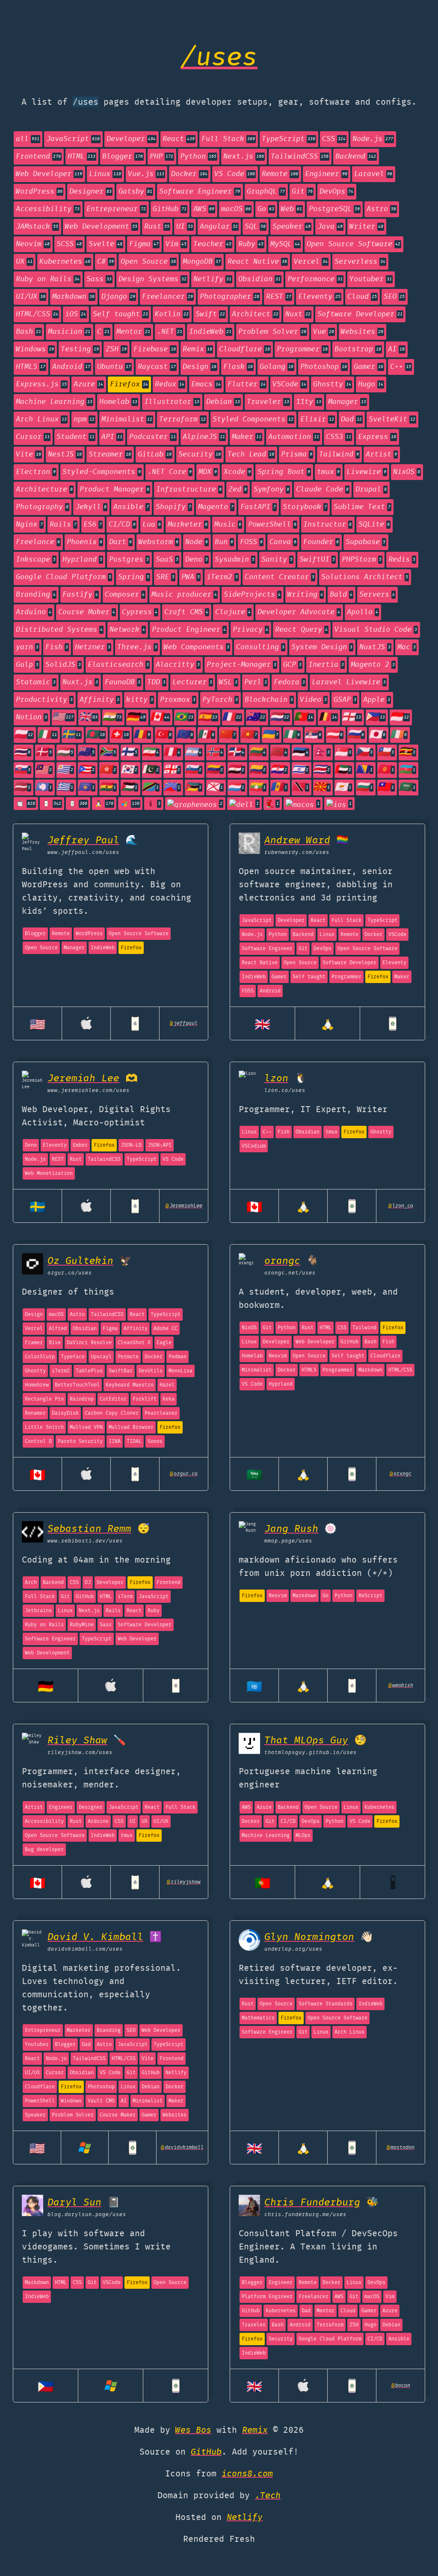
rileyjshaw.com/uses (80, 1753)
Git (302, 192)
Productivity (44, 700)
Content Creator (280, 577)
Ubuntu (114, 367)
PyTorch (220, 700)
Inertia (326, 665)
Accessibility (48, 209)
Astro (381, 209)
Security (200, 455)
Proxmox (178, 700)
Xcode (237, 472)
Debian (223, 402)
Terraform (182, 420)
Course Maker (87, 612)
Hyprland (82, 560)
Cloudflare (244, 349)
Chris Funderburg (312, 2203)
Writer (366, 227)
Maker (247, 437)
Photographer (229, 297)
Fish (57, 647)
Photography (42, 507)
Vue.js (146, 174)
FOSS (251, 542)
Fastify (80, 595)
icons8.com (247, 2474)
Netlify (212, 279)
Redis (402, 560)
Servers (377, 595)
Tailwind (339, 455)
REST (279, 297)
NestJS (65, 455)
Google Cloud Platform (64, 577)
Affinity (99, 700)
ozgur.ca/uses (70, 1273)
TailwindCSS (300, 157)
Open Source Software (354, 244)
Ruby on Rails (48, 279)
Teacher (212, 244)
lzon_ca (401, 1206)
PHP (161, 157)
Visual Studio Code (376, 630)
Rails (63, 525)
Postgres (129, 560)
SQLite (374, 525)
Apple (377, 700)
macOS (236, 209)
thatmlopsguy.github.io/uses (311, 1753)
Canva (283, 542)
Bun (224, 542)
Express (377, 437)
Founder (321, 542)
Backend (356, 157)
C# (105, 262)
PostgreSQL (334, 209)
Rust (157, 227)
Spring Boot (284, 472)
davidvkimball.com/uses (85, 1949)
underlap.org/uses (293, 1949)
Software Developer (360, 314)
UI (185, 227)
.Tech (268, 2496)
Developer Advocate (299, 612)
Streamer (110, 455)
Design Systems (152, 279)
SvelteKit (392, 420)
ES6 (93, 525)
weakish (401, 1685)
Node (197, 542)
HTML (81, 157)
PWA (191, 577)
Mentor (133, 332)
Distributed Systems (59, 630)
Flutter (247, 384)
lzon (276, 1079)
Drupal (371, 490)
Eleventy (319, 297)
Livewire (366, 472)
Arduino (34, 612)
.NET (170, 332)
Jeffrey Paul (83, 841)
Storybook (305, 507)
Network (127, 630)
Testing (80, 349)
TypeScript (289, 139)
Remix (197, 349)
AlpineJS (204, 437)
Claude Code (322, 490)
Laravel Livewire (349, 682)
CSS (334, 139)
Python (198, 157)
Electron (36, 472)
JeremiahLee (184, 1206)
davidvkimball (182, 2148)
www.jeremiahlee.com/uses (89, 1091)
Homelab (118, 402)
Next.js (244, 157)
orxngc (401, 1474)
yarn (27, 647)
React (179, 139)
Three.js (137, 647)
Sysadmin (235, 560)
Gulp (27, 665)
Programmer (302, 349)
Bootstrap (358, 349)
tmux (328, 472)
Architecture (44, 490)
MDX (208, 472)
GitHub (170, 209)
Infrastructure (189, 490)
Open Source (148, 262)
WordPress (39, 192)
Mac (407, 647)
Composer (125, 595)
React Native (257, 262)
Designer (90, 192)
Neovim (33, 244)
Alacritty (178, 665)
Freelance (38, 542)
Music (228, 525)
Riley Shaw (77, 1741)
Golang (277, 367)
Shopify (173, 507)
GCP (292, 665)
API (112, 437)
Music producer (184, 595)
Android (71, 367)
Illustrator (172, 402)
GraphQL (266, 192)
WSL (228, 682)
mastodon (401, 2148)
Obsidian (259, 279)
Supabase (365, 542)
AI (396, 349)
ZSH (116, 349)
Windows (35, 349)
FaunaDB (123, 682)
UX (24, 262)
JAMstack (37, 227)
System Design (322, 647)
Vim (176, 244)
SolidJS (63, 665)
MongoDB (202, 262)
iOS (75, 314)
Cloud (362, 297)
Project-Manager (241, 665)
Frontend (38, 157)
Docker (189, 174)
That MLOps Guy (306, 1741)
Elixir (317, 420)
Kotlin (172, 314)
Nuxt (298, 314)
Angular (219, 227)
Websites (362, 332)
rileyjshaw (184, 1882)
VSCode (289, 384)
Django (118, 297)
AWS (204, 209)
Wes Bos (193, 2430)
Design (200, 367)
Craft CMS (186, 612)
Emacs (206, 384)
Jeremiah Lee (83, 1079)
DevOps (336, 192)
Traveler (268, 402)
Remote (280, 174)
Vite (28, 455)
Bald (341, 595)
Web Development (101, 227)
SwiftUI (317, 560)
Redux (170, 384)
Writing (305, 595)
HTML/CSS (37, 314)
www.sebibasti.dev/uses (85, 1541)
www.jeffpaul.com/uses (83, 852)
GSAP (345, 700)
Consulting (260, 647)
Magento (216, 507)
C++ (401, 367)
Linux (105, 174)
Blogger (123, 157)
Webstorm (158, 542)
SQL (255, 227)
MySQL (285, 244)
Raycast (157, 367)
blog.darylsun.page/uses (87, 2215)
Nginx (29, 525)
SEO (394, 297)
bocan (401, 2386)
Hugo (371, 384)
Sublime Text (362, 507)
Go (266, 209)
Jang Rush (291, 1529)
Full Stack (228, 139)
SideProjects (252, 595)
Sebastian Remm (89, 1529)
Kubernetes (65, 262)
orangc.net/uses (290, 1273)
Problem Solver (272, 332)
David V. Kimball (95, 1937)
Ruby (251, 244)
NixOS (407, 472)
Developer (131, 139)
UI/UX (31, 297)
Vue (324, 332)
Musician (69, 332)
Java (330, 227)
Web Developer (49, 174)
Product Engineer (189, 630)
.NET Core (170, 472)
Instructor (327, 525)
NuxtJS (375, 647)
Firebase (155, 349)
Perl (256, 682)
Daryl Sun (74, 2203)
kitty (140, 700)
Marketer (188, 525)
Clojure (233, 612)
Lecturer (192, 682)
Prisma (297, 455)
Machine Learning (54, 402)
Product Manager (114, 490)
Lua (152, 525)
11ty (309, 402)
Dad (351, 420)
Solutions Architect (365, 577)
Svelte (105, 244)
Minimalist (127, 420)
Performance (315, 279)
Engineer (326, 174)
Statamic (36, 682)
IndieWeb (210, 332)
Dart (120, 542)
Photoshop (324, 367)
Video (313, 700)
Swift (210, 314)
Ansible (131, 507)
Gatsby (135, 192)
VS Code (235, 174)
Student (75, 437)
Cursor (33, 437)
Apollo (363, 612)
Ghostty (332, 384)
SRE (165, 577)
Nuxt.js (80, 682)
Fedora (289, 682)
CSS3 (339, 437)
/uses (219, 59)
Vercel (311, 262)
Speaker (292, 227)
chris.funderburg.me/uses (305, 2215)
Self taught (120, 314)
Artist (381, 455)
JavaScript (73, 139)
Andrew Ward (297, 841)
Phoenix (84, 542)
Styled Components (253, 420)
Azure (88, 384)
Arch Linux (41, 420)
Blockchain (269, 700)
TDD (156, 682)
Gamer (368, 367)
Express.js (41, 384)
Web (292, 209)
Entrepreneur (116, 209)
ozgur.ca (184, 1474)
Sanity (277, 560)
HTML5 (31, 367)
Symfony (271, 490)
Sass (99, 279)
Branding (36, 595)
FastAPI (258, 507)
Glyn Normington (309, 1937)
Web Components (197, 647)
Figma (144, 244)
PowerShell (272, 525)
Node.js (373, 139)
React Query (301, 630)
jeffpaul (184, 1023)
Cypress (140, 612)
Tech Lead (251, 455)
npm (84, 420)
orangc (282, 1261)
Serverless (360, 262)
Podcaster (152, 437)
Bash (28, 332)
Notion (31, 717)
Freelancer (167, 297)
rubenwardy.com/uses (297, 852)
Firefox (129, 384)
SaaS (167, 560)
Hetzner (93, 647)
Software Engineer (200, 192)
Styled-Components (102, 472)
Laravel (373, 174)
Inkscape (36, 560)
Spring (134, 577)
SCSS (69, 244)
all (28, 139)
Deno (197, 560)
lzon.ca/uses (285, 1091)
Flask (238, 367)
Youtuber (371, 279)
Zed (238, 490)
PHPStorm (362, 560)
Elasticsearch (118, 665)
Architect (255, 314)
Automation (294, 437)
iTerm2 (222, 577)
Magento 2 (373, 665)
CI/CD (122, 525)
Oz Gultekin (80, 1261)
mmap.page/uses (288, 1541)
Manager (347, 402)
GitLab (155, 455)
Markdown (73, 297)
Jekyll (91, 507)
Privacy (250, 630)
